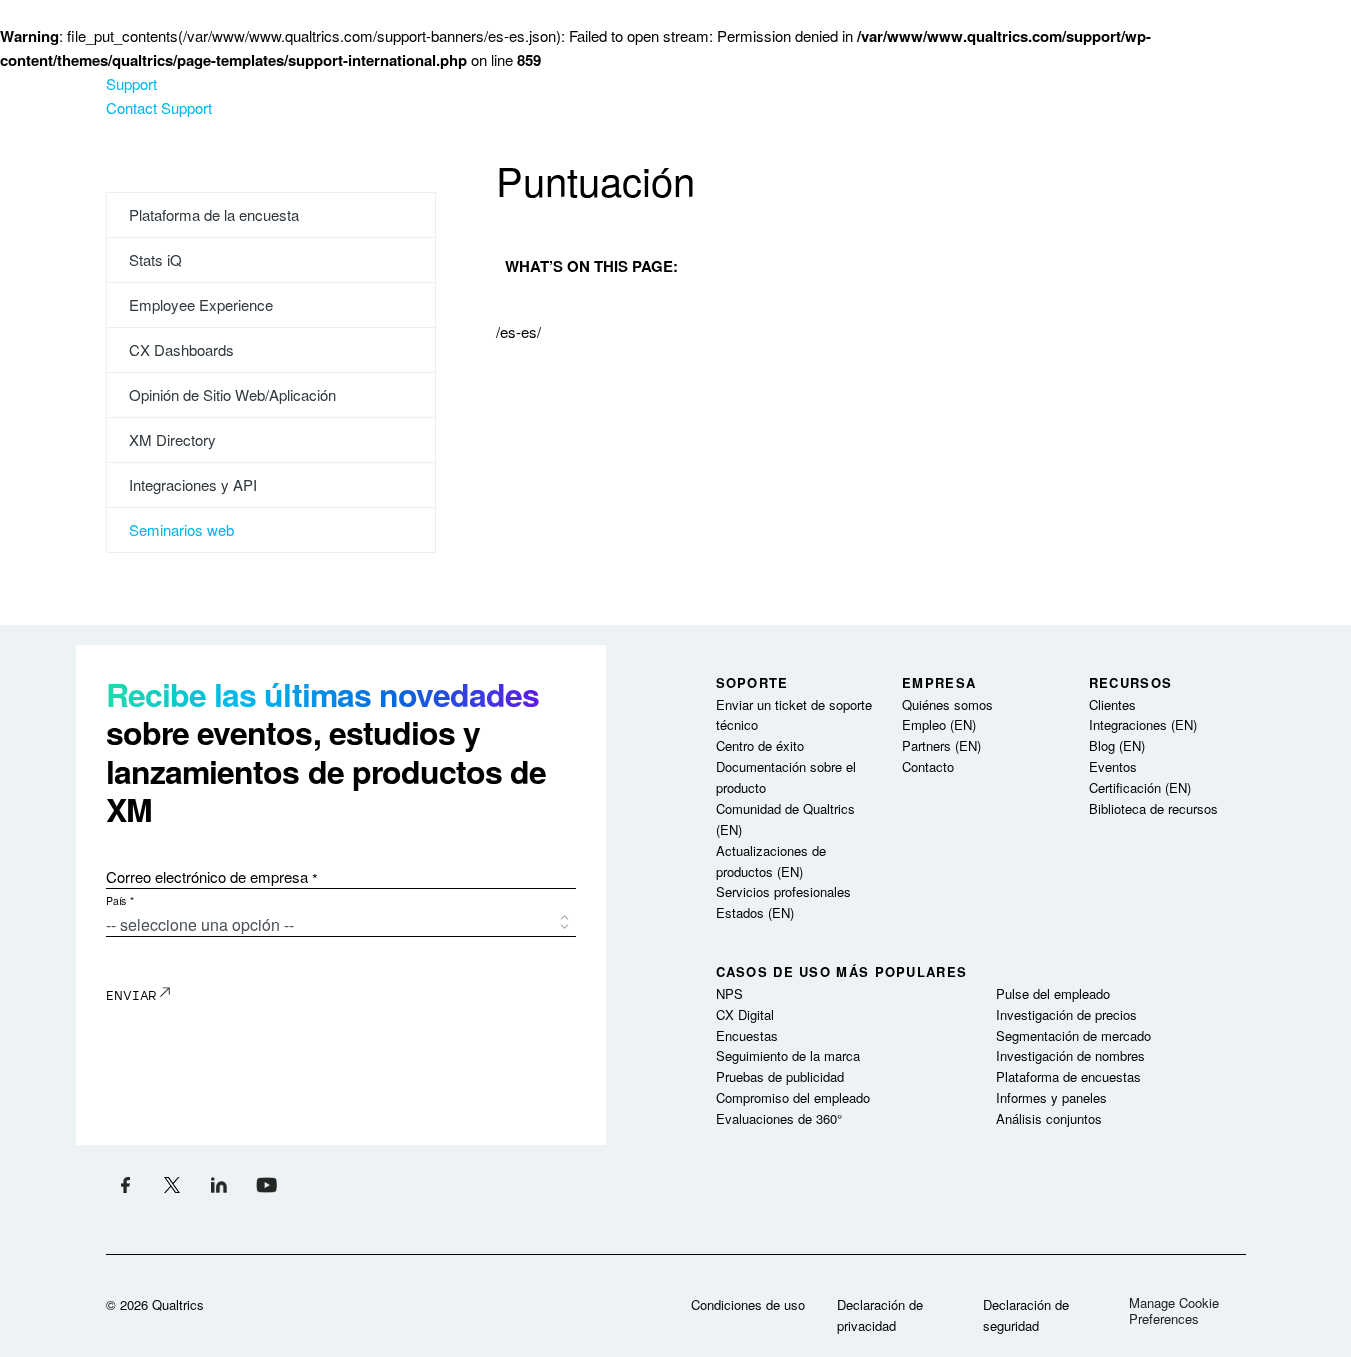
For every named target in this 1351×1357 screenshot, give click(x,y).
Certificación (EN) (1140, 787)
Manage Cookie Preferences (1174, 1310)
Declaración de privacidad (880, 1315)
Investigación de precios (1066, 1014)
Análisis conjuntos (1049, 1118)
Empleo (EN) (939, 724)
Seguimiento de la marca (788, 1055)
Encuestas (747, 1035)
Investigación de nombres (1070, 1055)
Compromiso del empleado (793, 1097)
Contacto (928, 766)
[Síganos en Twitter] (172, 1184)
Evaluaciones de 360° (779, 1118)
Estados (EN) (755, 912)
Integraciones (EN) (1143, 724)
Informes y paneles (1051, 1097)
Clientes (1112, 704)
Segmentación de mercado (1073, 1035)
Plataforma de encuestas (1068, 1076)
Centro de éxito (760, 745)
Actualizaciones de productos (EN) (771, 861)
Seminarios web (181, 529)
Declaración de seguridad (1026, 1315)
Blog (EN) (1117, 745)
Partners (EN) (941, 745)
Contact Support (159, 107)
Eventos (1113, 766)
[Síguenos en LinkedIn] (219, 1184)
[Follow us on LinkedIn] (266, 1184)
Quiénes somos (947, 704)
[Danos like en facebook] (125, 1184)
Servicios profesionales (783, 891)
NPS (729, 993)
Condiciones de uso (748, 1304)
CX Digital (745, 1014)
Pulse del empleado (1053, 993)
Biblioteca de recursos (1153, 808)
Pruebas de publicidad (780, 1076)
